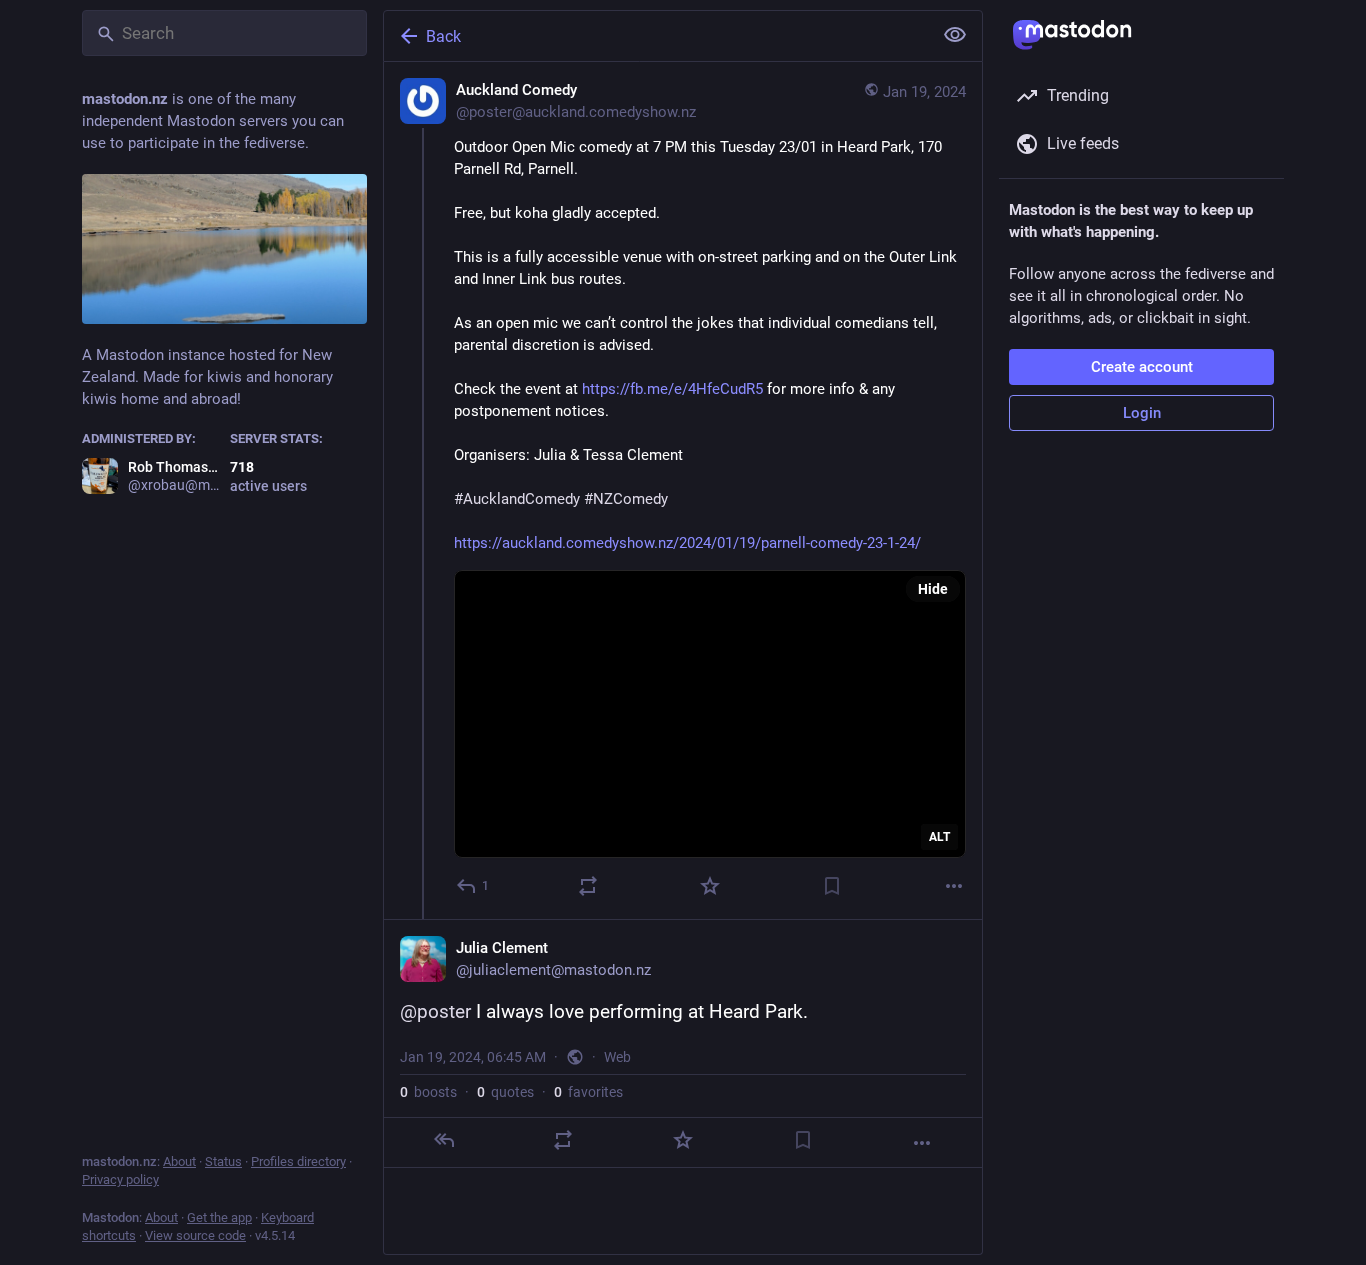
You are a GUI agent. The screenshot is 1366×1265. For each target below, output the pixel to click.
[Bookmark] (832, 886)
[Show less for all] (955, 35)
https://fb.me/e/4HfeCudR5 (672, 389)
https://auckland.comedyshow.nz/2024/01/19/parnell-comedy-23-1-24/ (687, 543)
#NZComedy (626, 499)
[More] (954, 886)
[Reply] (444, 1140)
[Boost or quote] (588, 886)
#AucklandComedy (517, 499)
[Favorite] (710, 886)
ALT (939, 837)
